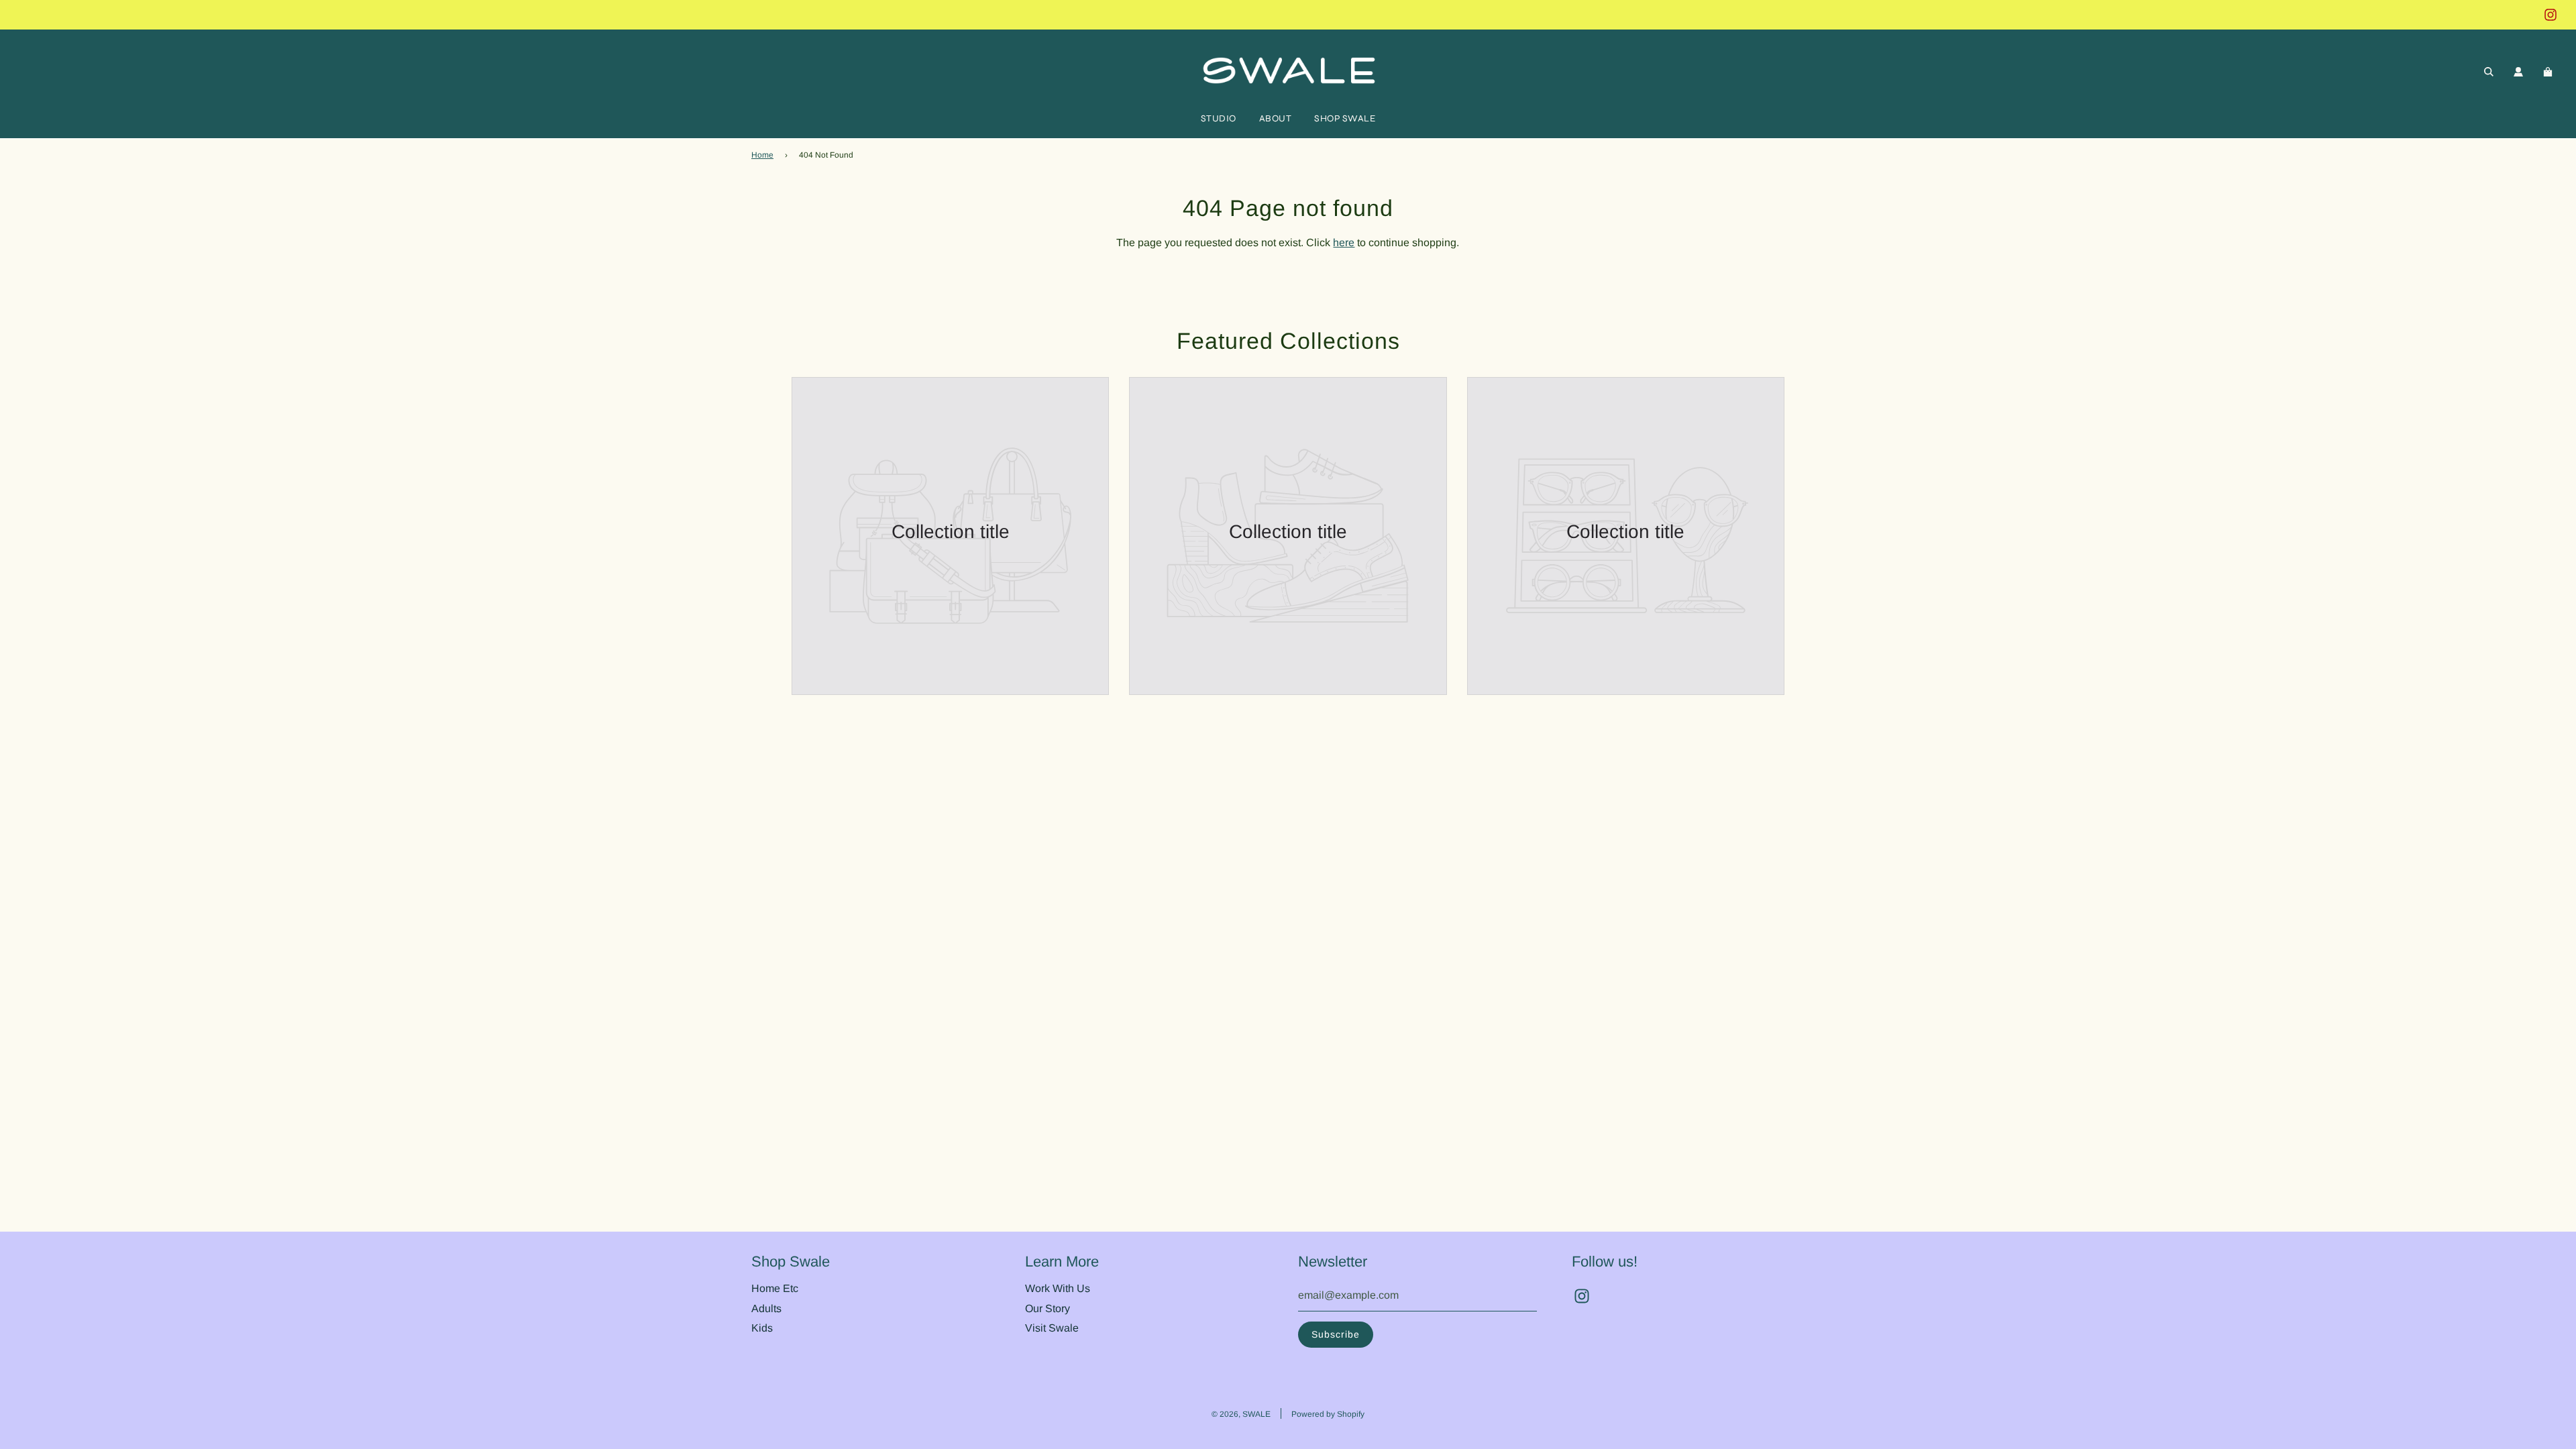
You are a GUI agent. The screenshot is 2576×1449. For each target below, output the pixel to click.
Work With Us (1058, 1288)
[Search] (2489, 72)
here (1344, 243)
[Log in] (2518, 72)
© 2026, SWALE (1241, 1414)
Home (762, 155)
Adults (766, 1308)
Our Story (1048, 1308)
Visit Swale (1052, 1328)
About (1276, 118)
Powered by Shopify (1328, 1414)
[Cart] (2550, 72)
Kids (762, 1328)
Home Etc (775, 1288)
